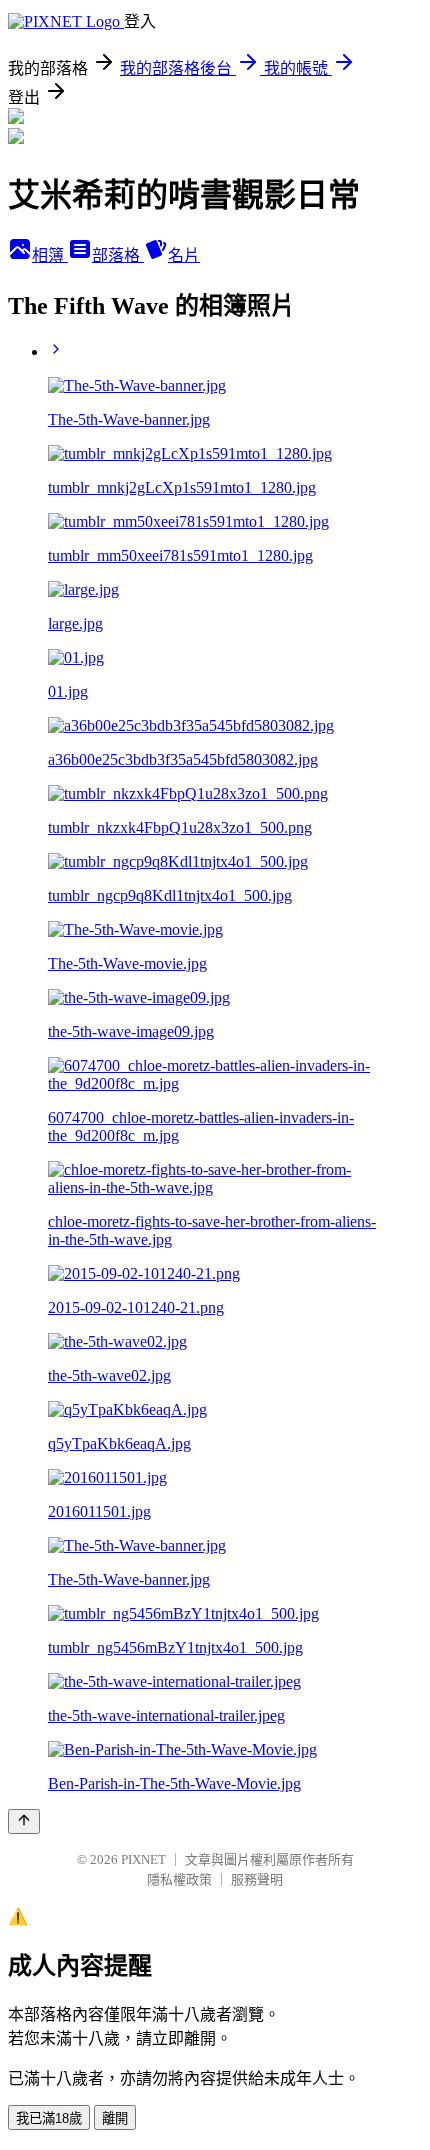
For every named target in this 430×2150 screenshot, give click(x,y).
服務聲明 (257, 1879)
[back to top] (24, 1821)
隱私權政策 (179, 1879)
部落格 (118, 255)
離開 (115, 2118)
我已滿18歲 (49, 2118)
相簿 (50, 255)
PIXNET (143, 1859)
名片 (184, 255)
